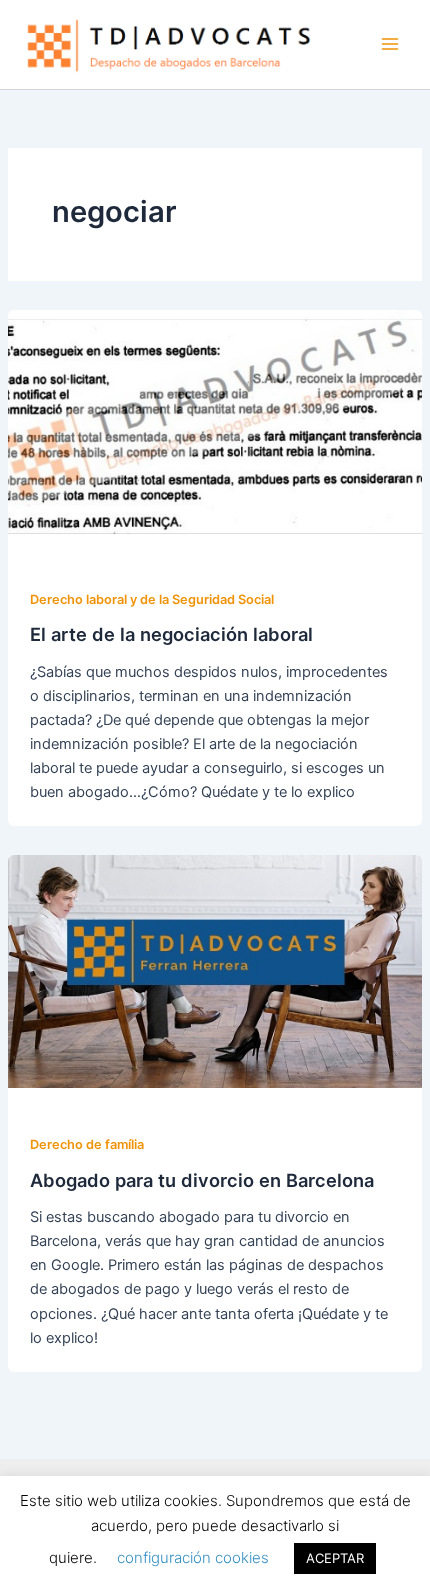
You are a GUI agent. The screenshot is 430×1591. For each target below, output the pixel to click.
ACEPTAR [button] (335, 1558)
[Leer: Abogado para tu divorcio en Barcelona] (215, 971)
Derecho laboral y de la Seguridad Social (152, 599)
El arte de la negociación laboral (171, 634)
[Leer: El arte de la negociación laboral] (215, 425)
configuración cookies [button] (193, 1557)
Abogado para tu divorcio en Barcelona (202, 1180)
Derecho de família (87, 1144)
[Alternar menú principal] (390, 44)
